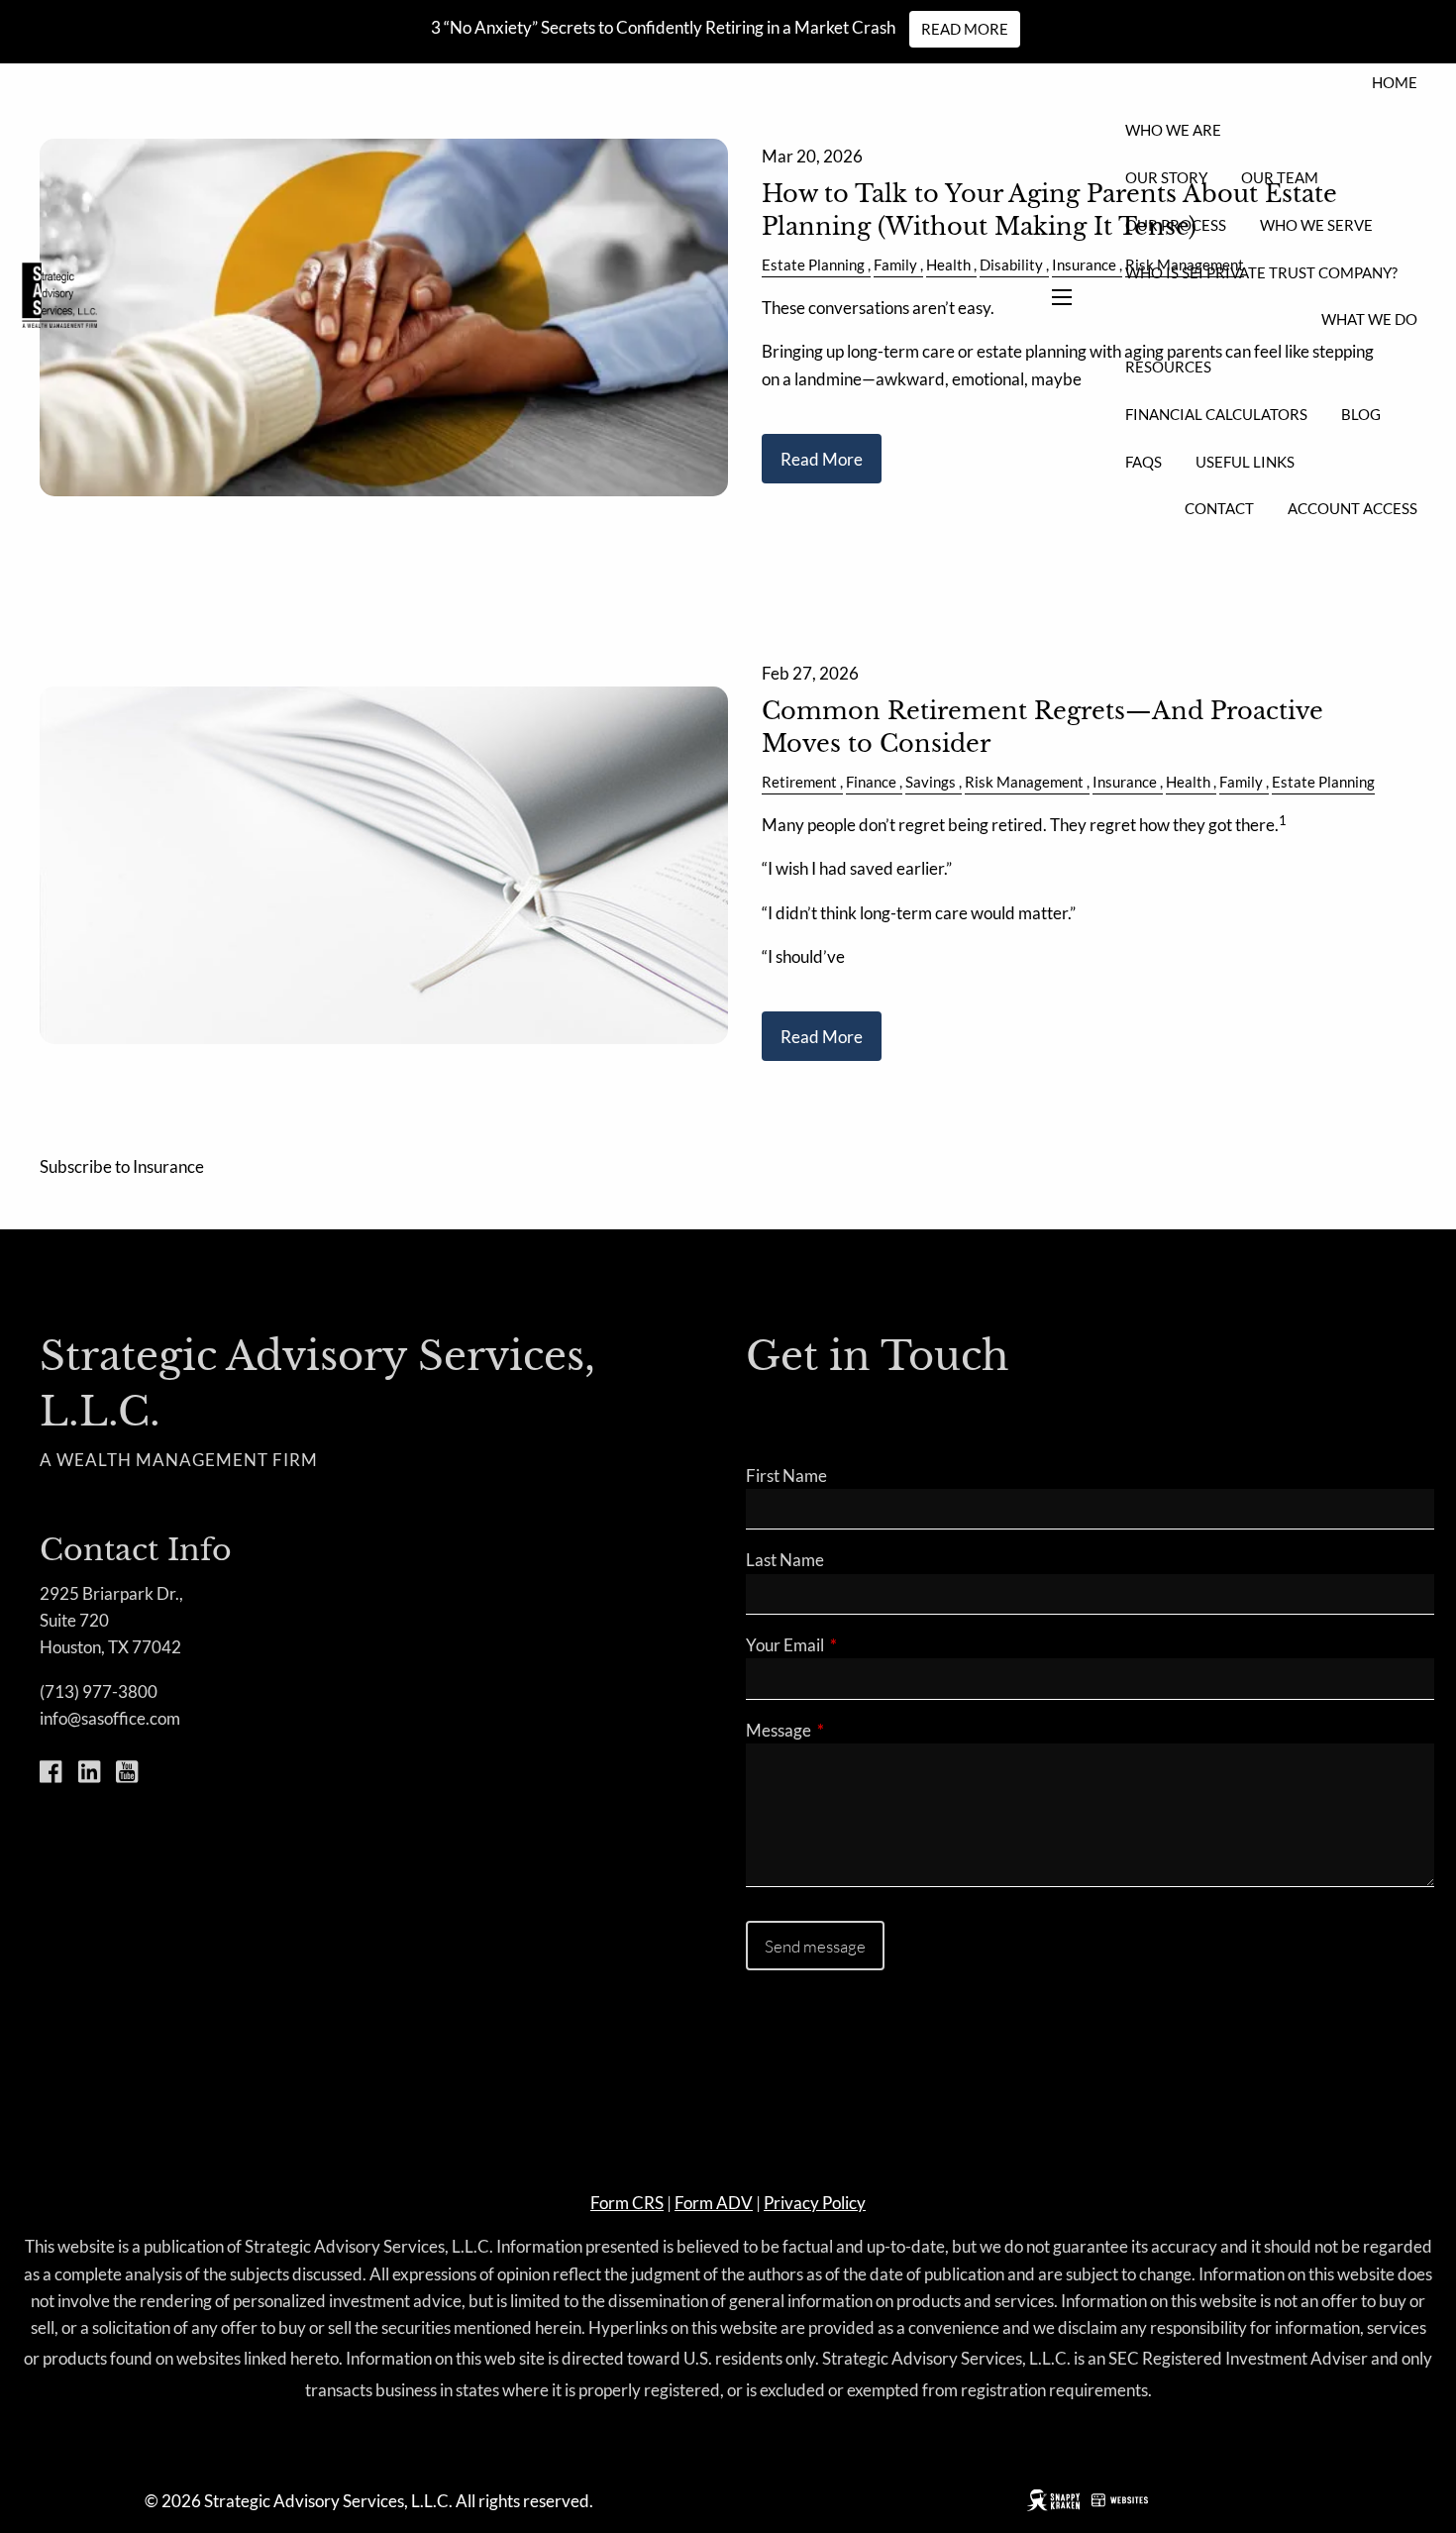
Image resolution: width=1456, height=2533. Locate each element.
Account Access (1352, 508)
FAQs (1144, 462)
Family (1241, 782)
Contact (1219, 508)
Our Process (1176, 225)
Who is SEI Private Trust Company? (1261, 272)
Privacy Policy (815, 2203)
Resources (1168, 367)
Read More (965, 29)
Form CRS (627, 2203)
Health (1188, 782)
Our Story (1166, 177)
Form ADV (714, 2203)
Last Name (785, 1560)
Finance (871, 782)
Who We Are (1173, 130)
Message (855, 1730)
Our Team (1280, 177)
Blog (1361, 414)
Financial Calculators (1216, 414)
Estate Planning (1323, 782)
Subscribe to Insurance (122, 1166)
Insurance (1125, 782)
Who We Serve (1316, 225)
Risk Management (1024, 782)
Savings (931, 782)
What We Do (1369, 319)
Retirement (799, 782)
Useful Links (1245, 462)
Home (1395, 82)
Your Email (862, 1645)
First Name (786, 1476)
